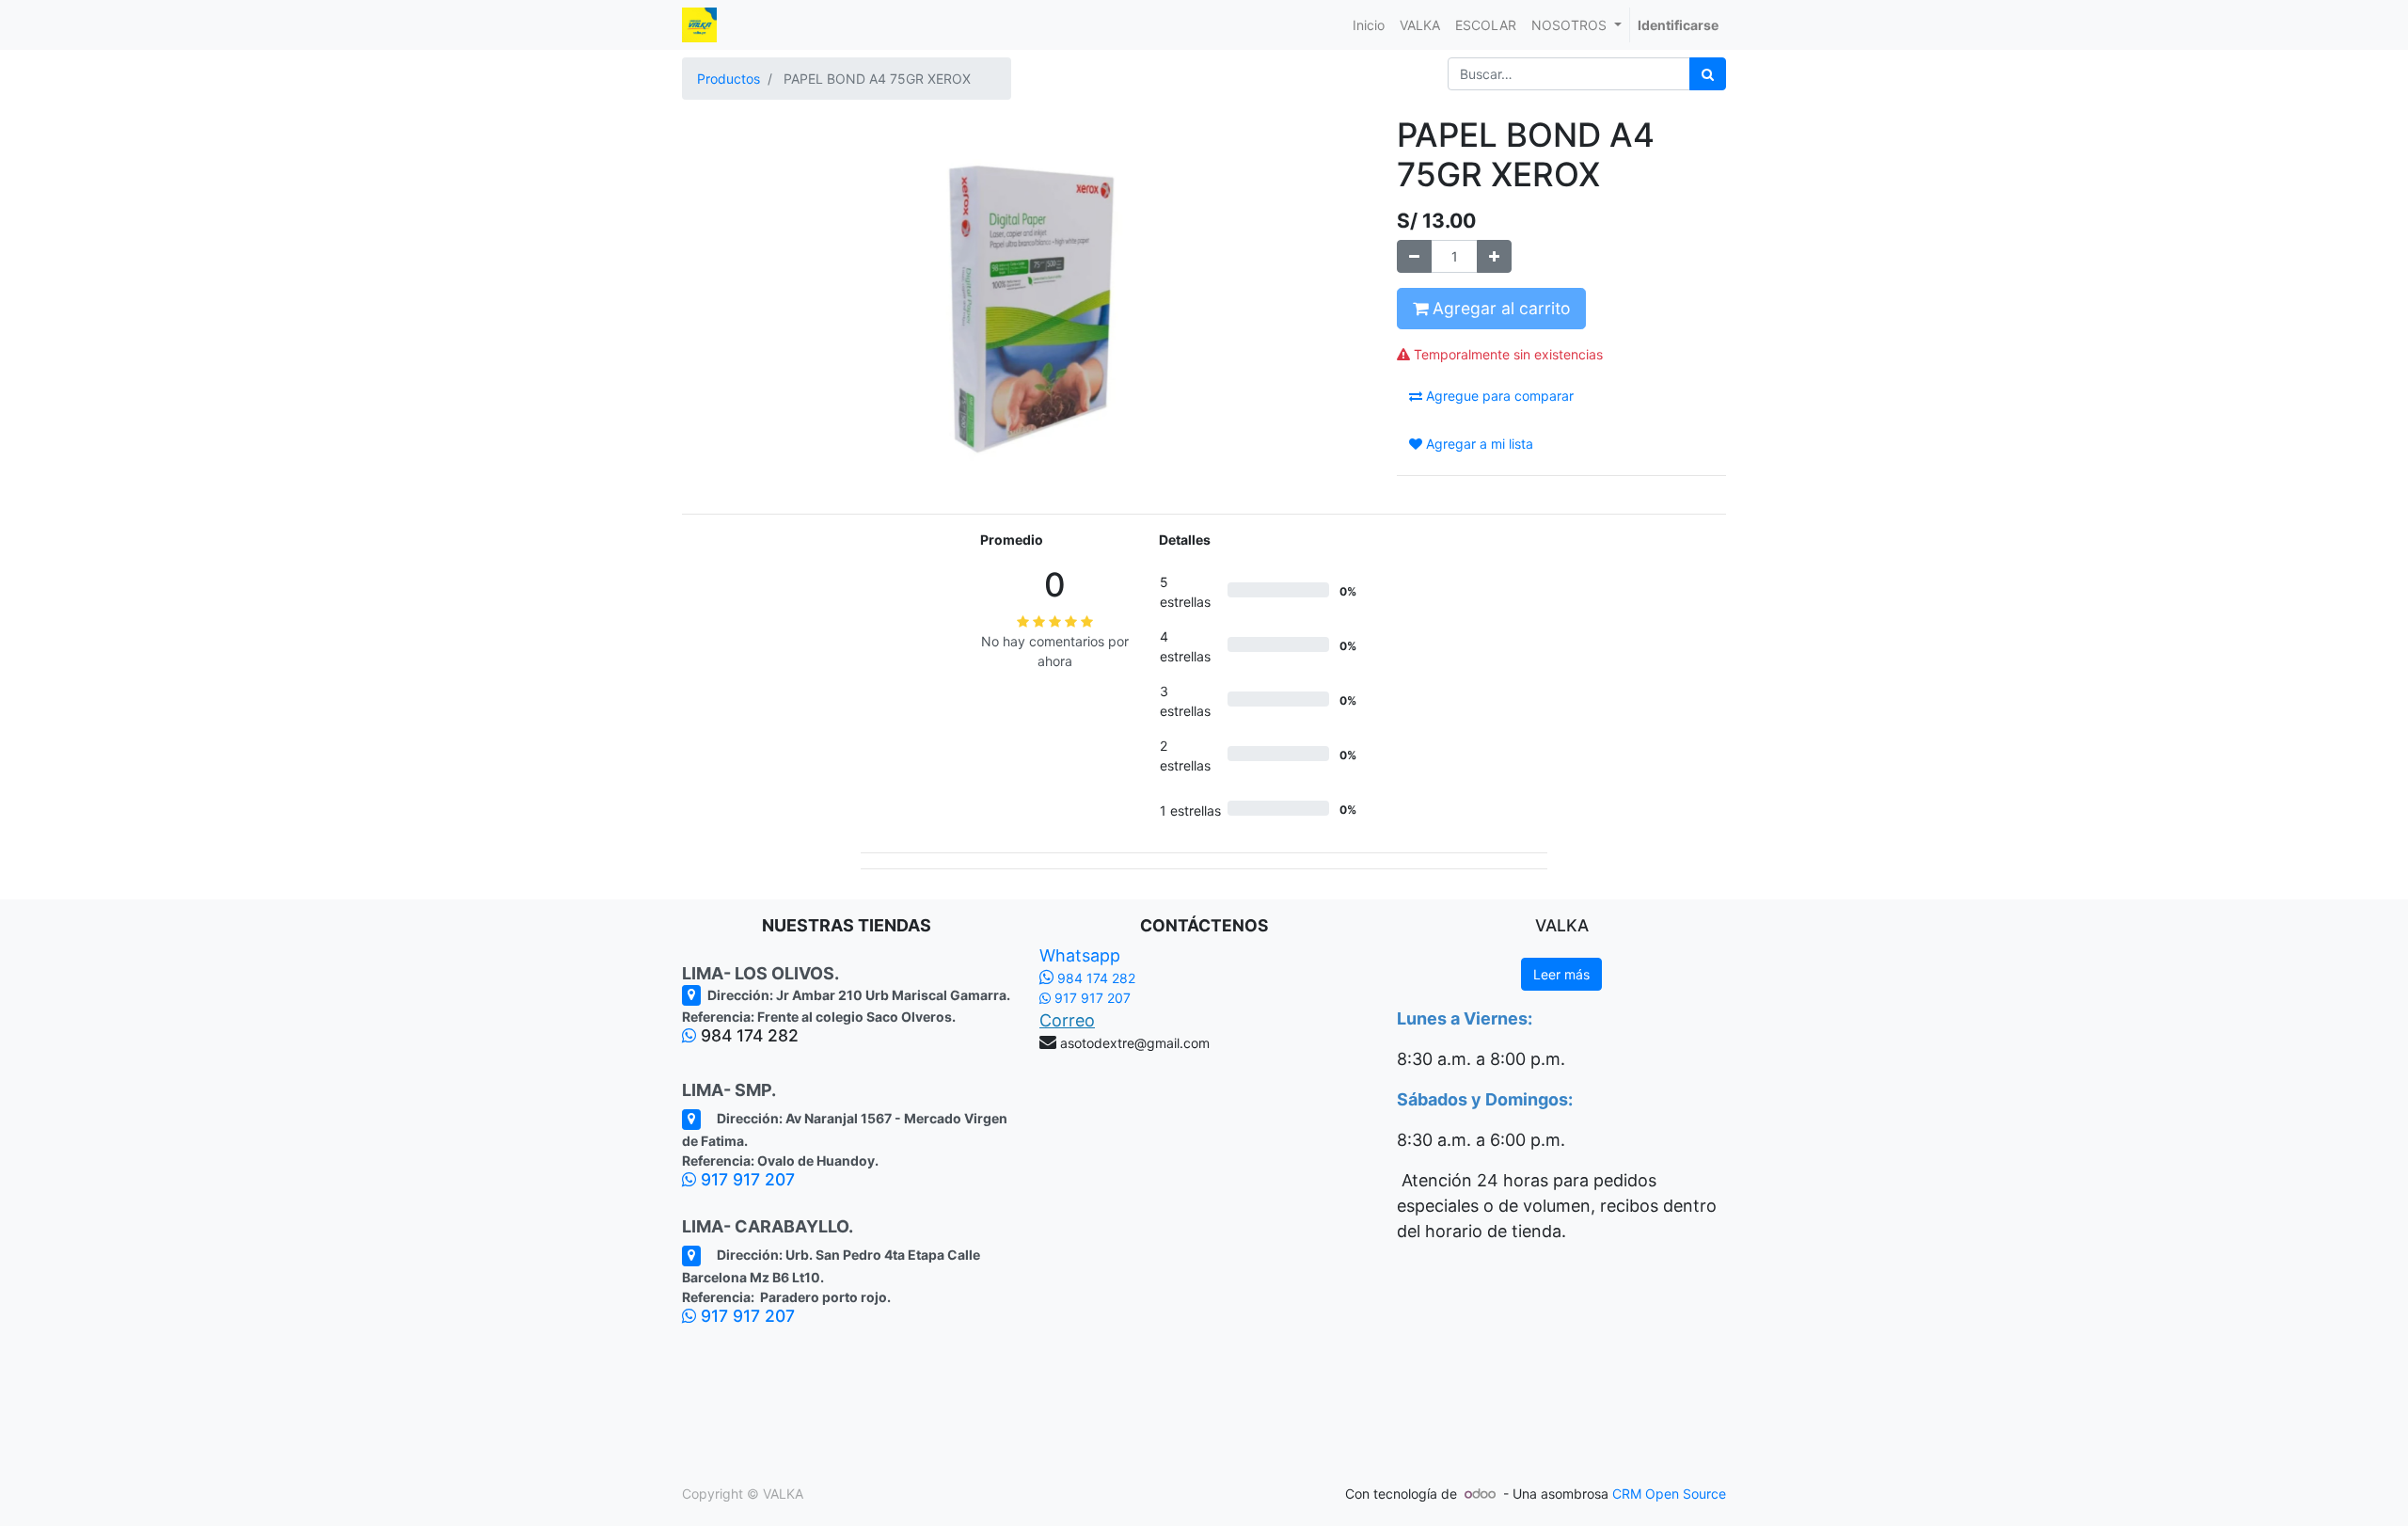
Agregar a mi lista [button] (1478, 444)
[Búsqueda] (1708, 74)
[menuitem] (1369, 25)
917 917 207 (745, 1179)
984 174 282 (1094, 978)
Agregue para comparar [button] (1498, 396)
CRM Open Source (1669, 1494)
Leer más (1561, 974)
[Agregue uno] (1494, 256)
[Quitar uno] (1414, 256)
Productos (729, 79)
